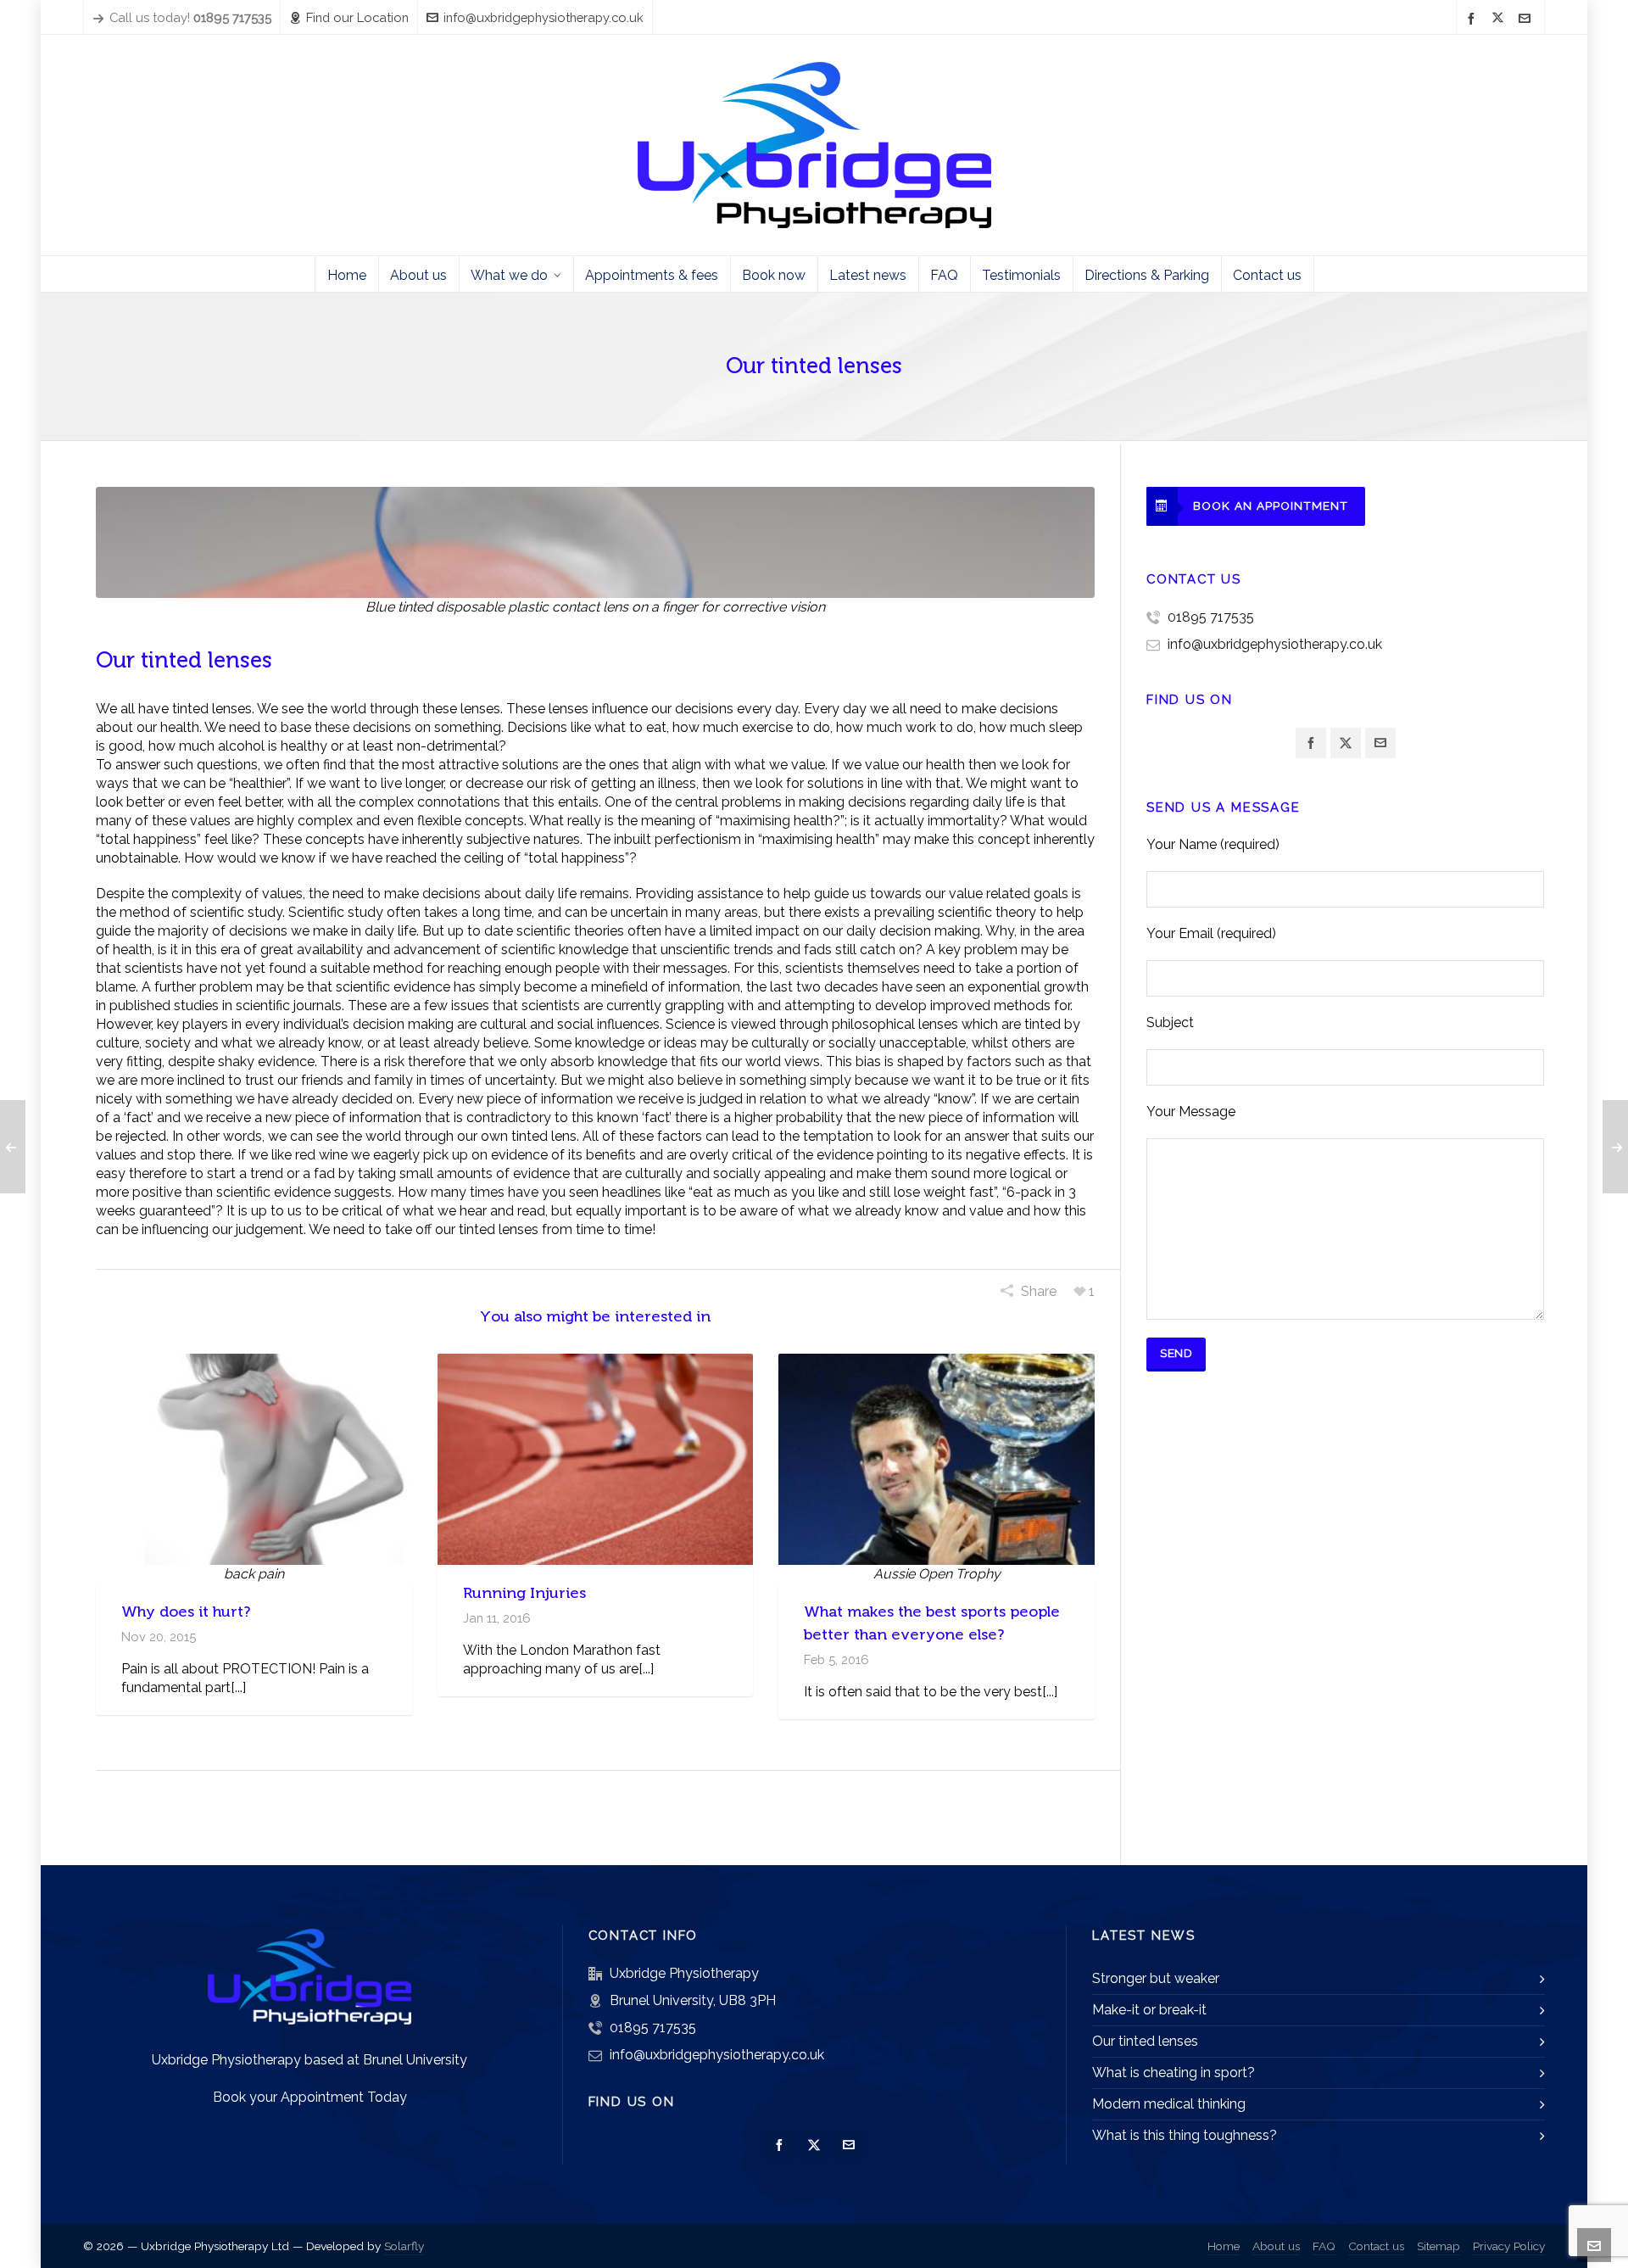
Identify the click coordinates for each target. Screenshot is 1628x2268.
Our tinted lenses (1145, 2041)
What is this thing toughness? (1185, 2135)
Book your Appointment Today (310, 2097)
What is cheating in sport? (1174, 2072)
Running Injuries (524, 1593)
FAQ (1324, 2246)
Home (1224, 2246)
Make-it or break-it (1149, 2010)
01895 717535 (1211, 617)
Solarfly (404, 2246)
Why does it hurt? (186, 1612)
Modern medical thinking (1169, 2104)
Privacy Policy (1509, 2246)
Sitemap (1438, 2246)
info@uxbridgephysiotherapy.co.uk (544, 17)
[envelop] (1527, 18)
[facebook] (1474, 18)
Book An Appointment (1271, 506)
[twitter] (1500, 19)
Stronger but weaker (1156, 1978)
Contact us (1376, 2246)
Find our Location (357, 17)
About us (1276, 2246)
